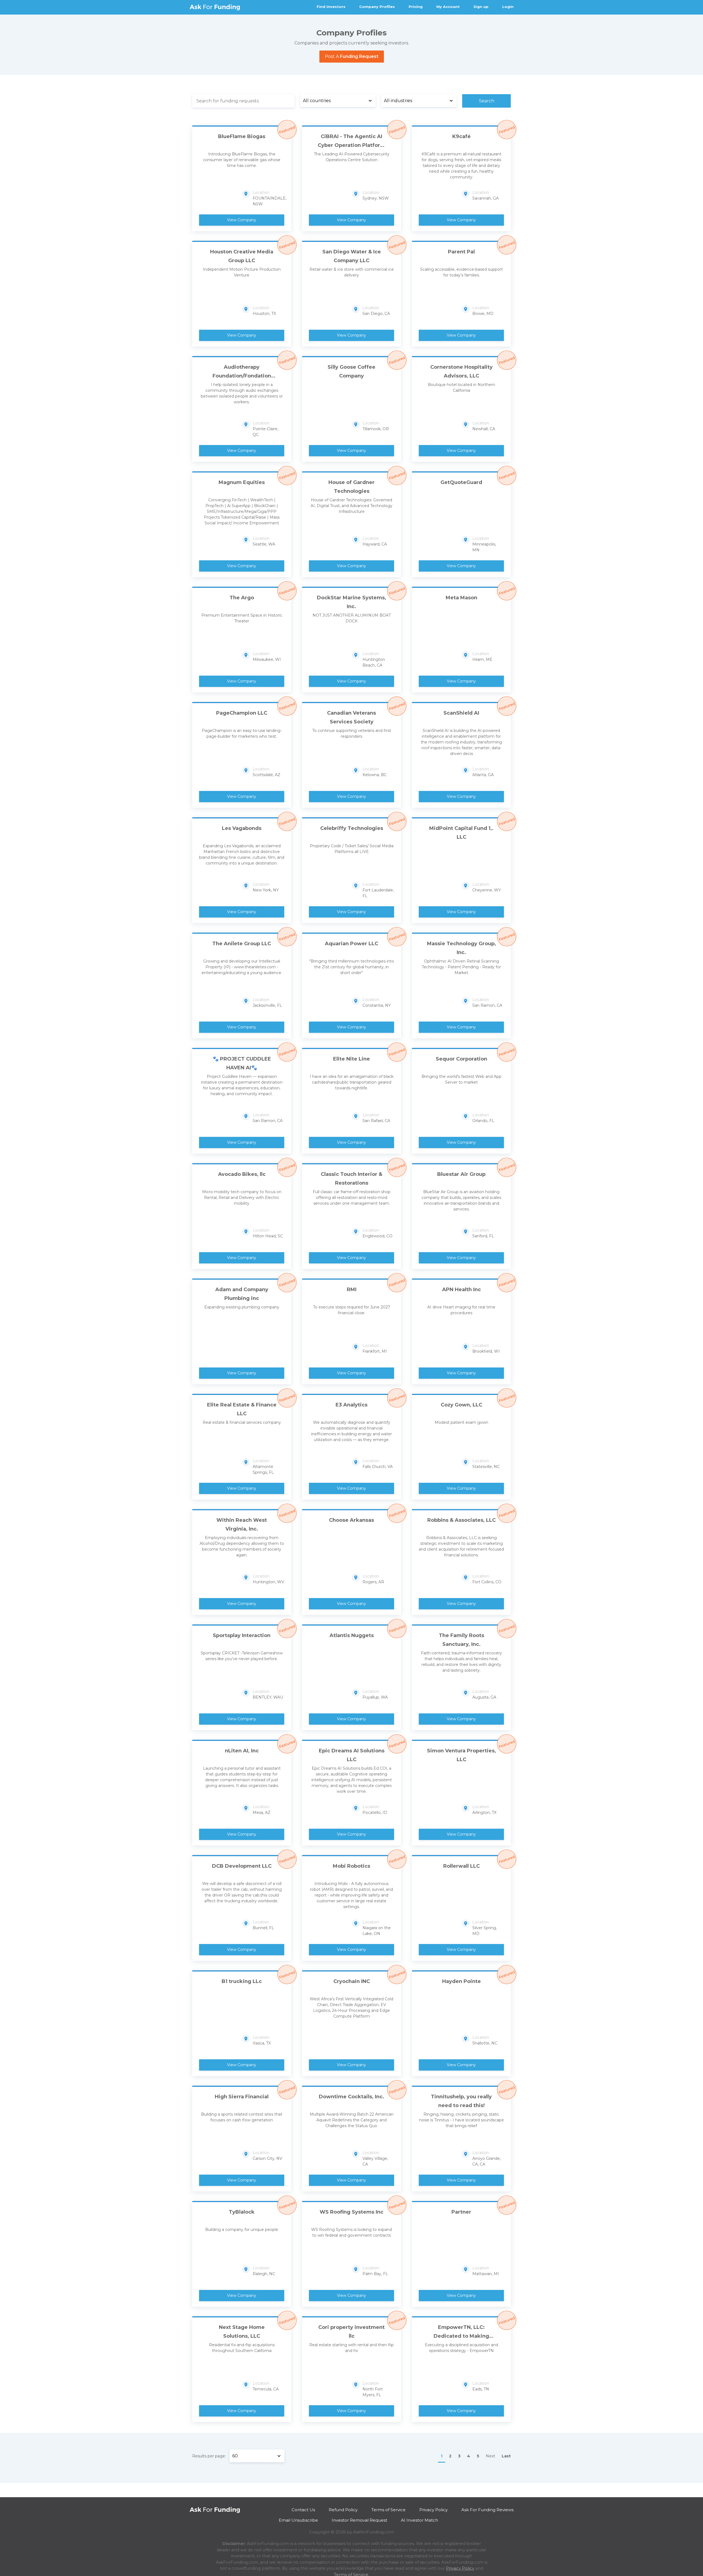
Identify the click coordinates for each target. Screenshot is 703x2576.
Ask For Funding (215, 7)
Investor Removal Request (359, 2520)
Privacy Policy (433, 2510)
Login (508, 7)
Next (490, 2456)
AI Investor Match (419, 2520)
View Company (242, 220)
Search (487, 101)
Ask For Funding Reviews (487, 2510)
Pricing (416, 7)
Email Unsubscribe (298, 2520)
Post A (352, 56)
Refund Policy (343, 2510)
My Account (448, 7)
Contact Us (303, 2510)
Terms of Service (388, 2510)
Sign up (481, 7)
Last (506, 2456)
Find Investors (331, 7)
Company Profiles (377, 7)
